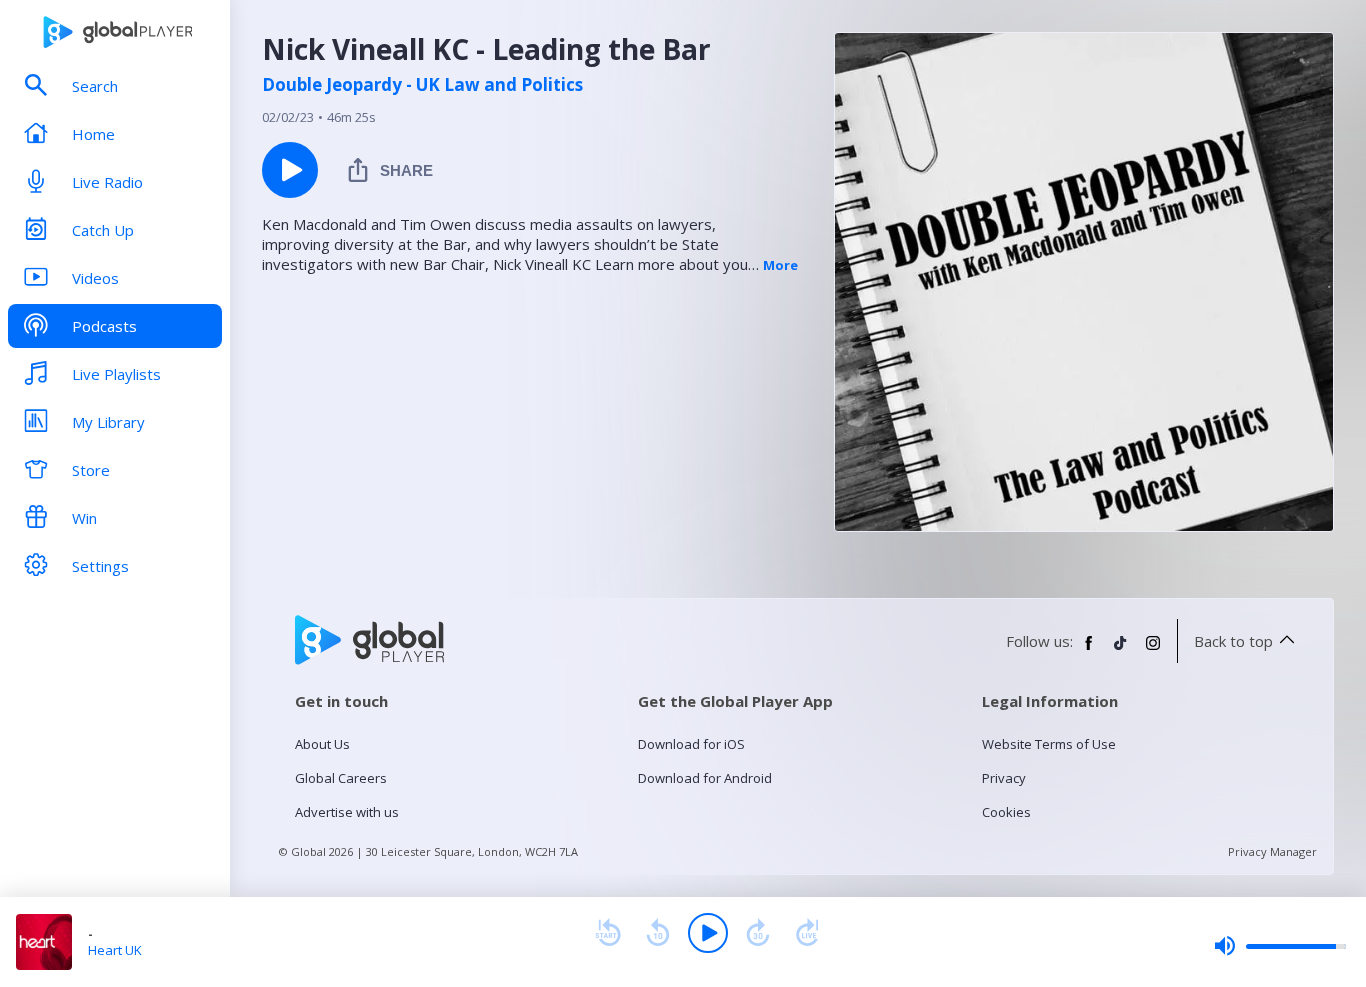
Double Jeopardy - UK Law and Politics (422, 85)
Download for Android (705, 778)
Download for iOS (691, 744)
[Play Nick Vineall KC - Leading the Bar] (290, 170)
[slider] (1280, 946)
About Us (322, 744)
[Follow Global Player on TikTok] (1121, 651)
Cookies (1006, 812)
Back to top (1233, 641)
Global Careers (341, 778)
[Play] (708, 933)
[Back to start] (608, 933)
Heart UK (115, 950)
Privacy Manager (1272, 851)
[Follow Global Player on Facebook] (1089, 651)
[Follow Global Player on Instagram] (1153, 651)
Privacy (1004, 778)
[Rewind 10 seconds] (658, 933)
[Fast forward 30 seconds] (758, 933)
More (780, 265)
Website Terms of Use (1049, 744)
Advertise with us (347, 812)
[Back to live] (808, 933)
